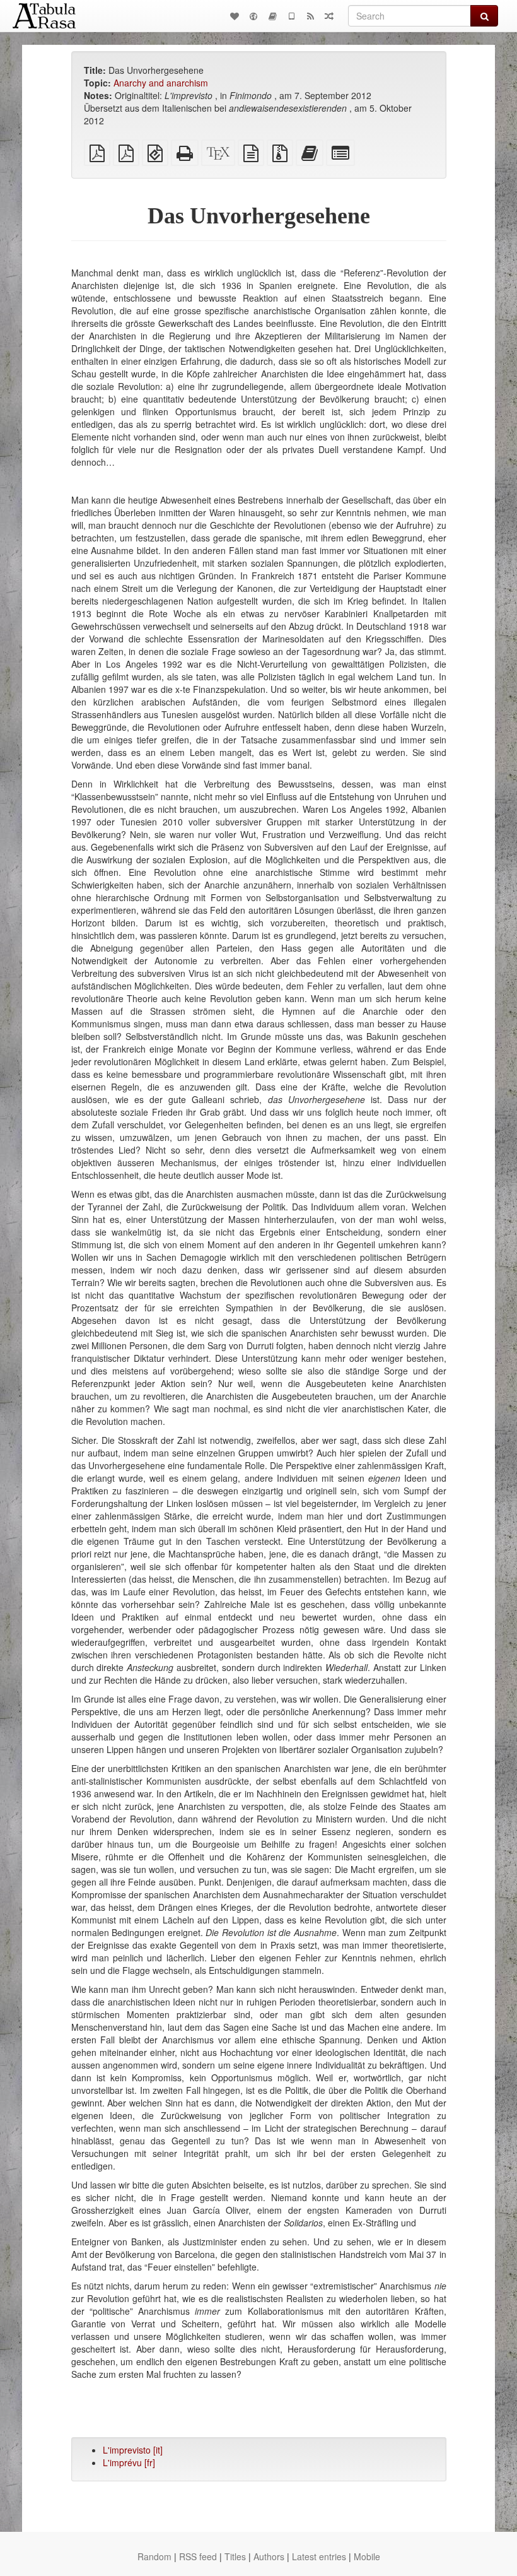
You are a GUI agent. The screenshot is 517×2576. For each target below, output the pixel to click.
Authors (269, 2556)
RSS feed (198, 2556)
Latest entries (319, 2556)
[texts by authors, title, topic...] (235, 16)
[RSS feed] (310, 16)
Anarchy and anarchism (161, 83)
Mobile (367, 2556)
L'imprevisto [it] (133, 2450)
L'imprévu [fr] (129, 2462)
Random (154, 2556)
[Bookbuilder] (272, 16)
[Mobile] (291, 16)
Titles (235, 2556)
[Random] (329, 16)
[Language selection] (253, 16)
